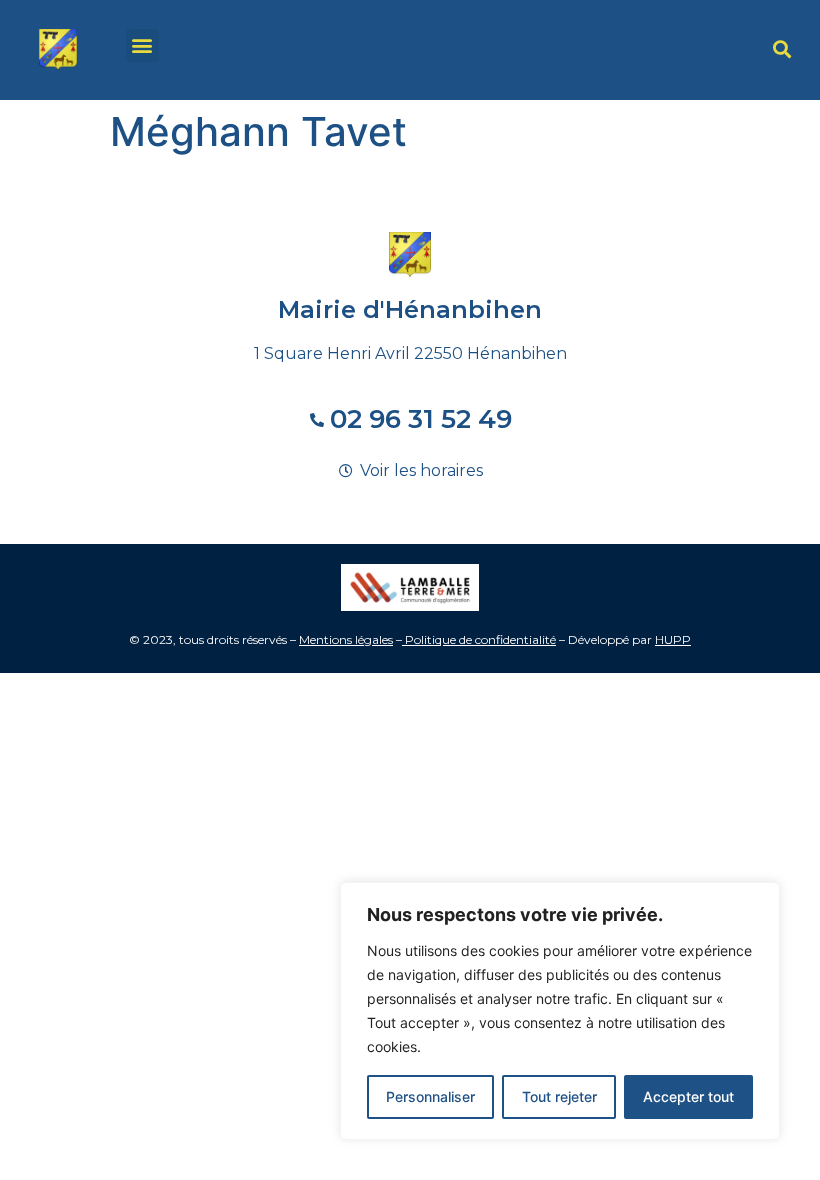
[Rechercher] (782, 50)
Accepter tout (688, 1096)
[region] (560, 1011)
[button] (142, 45)
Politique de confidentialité (480, 639)
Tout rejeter (559, 1096)
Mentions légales (346, 639)
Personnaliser (430, 1096)
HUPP (673, 639)
